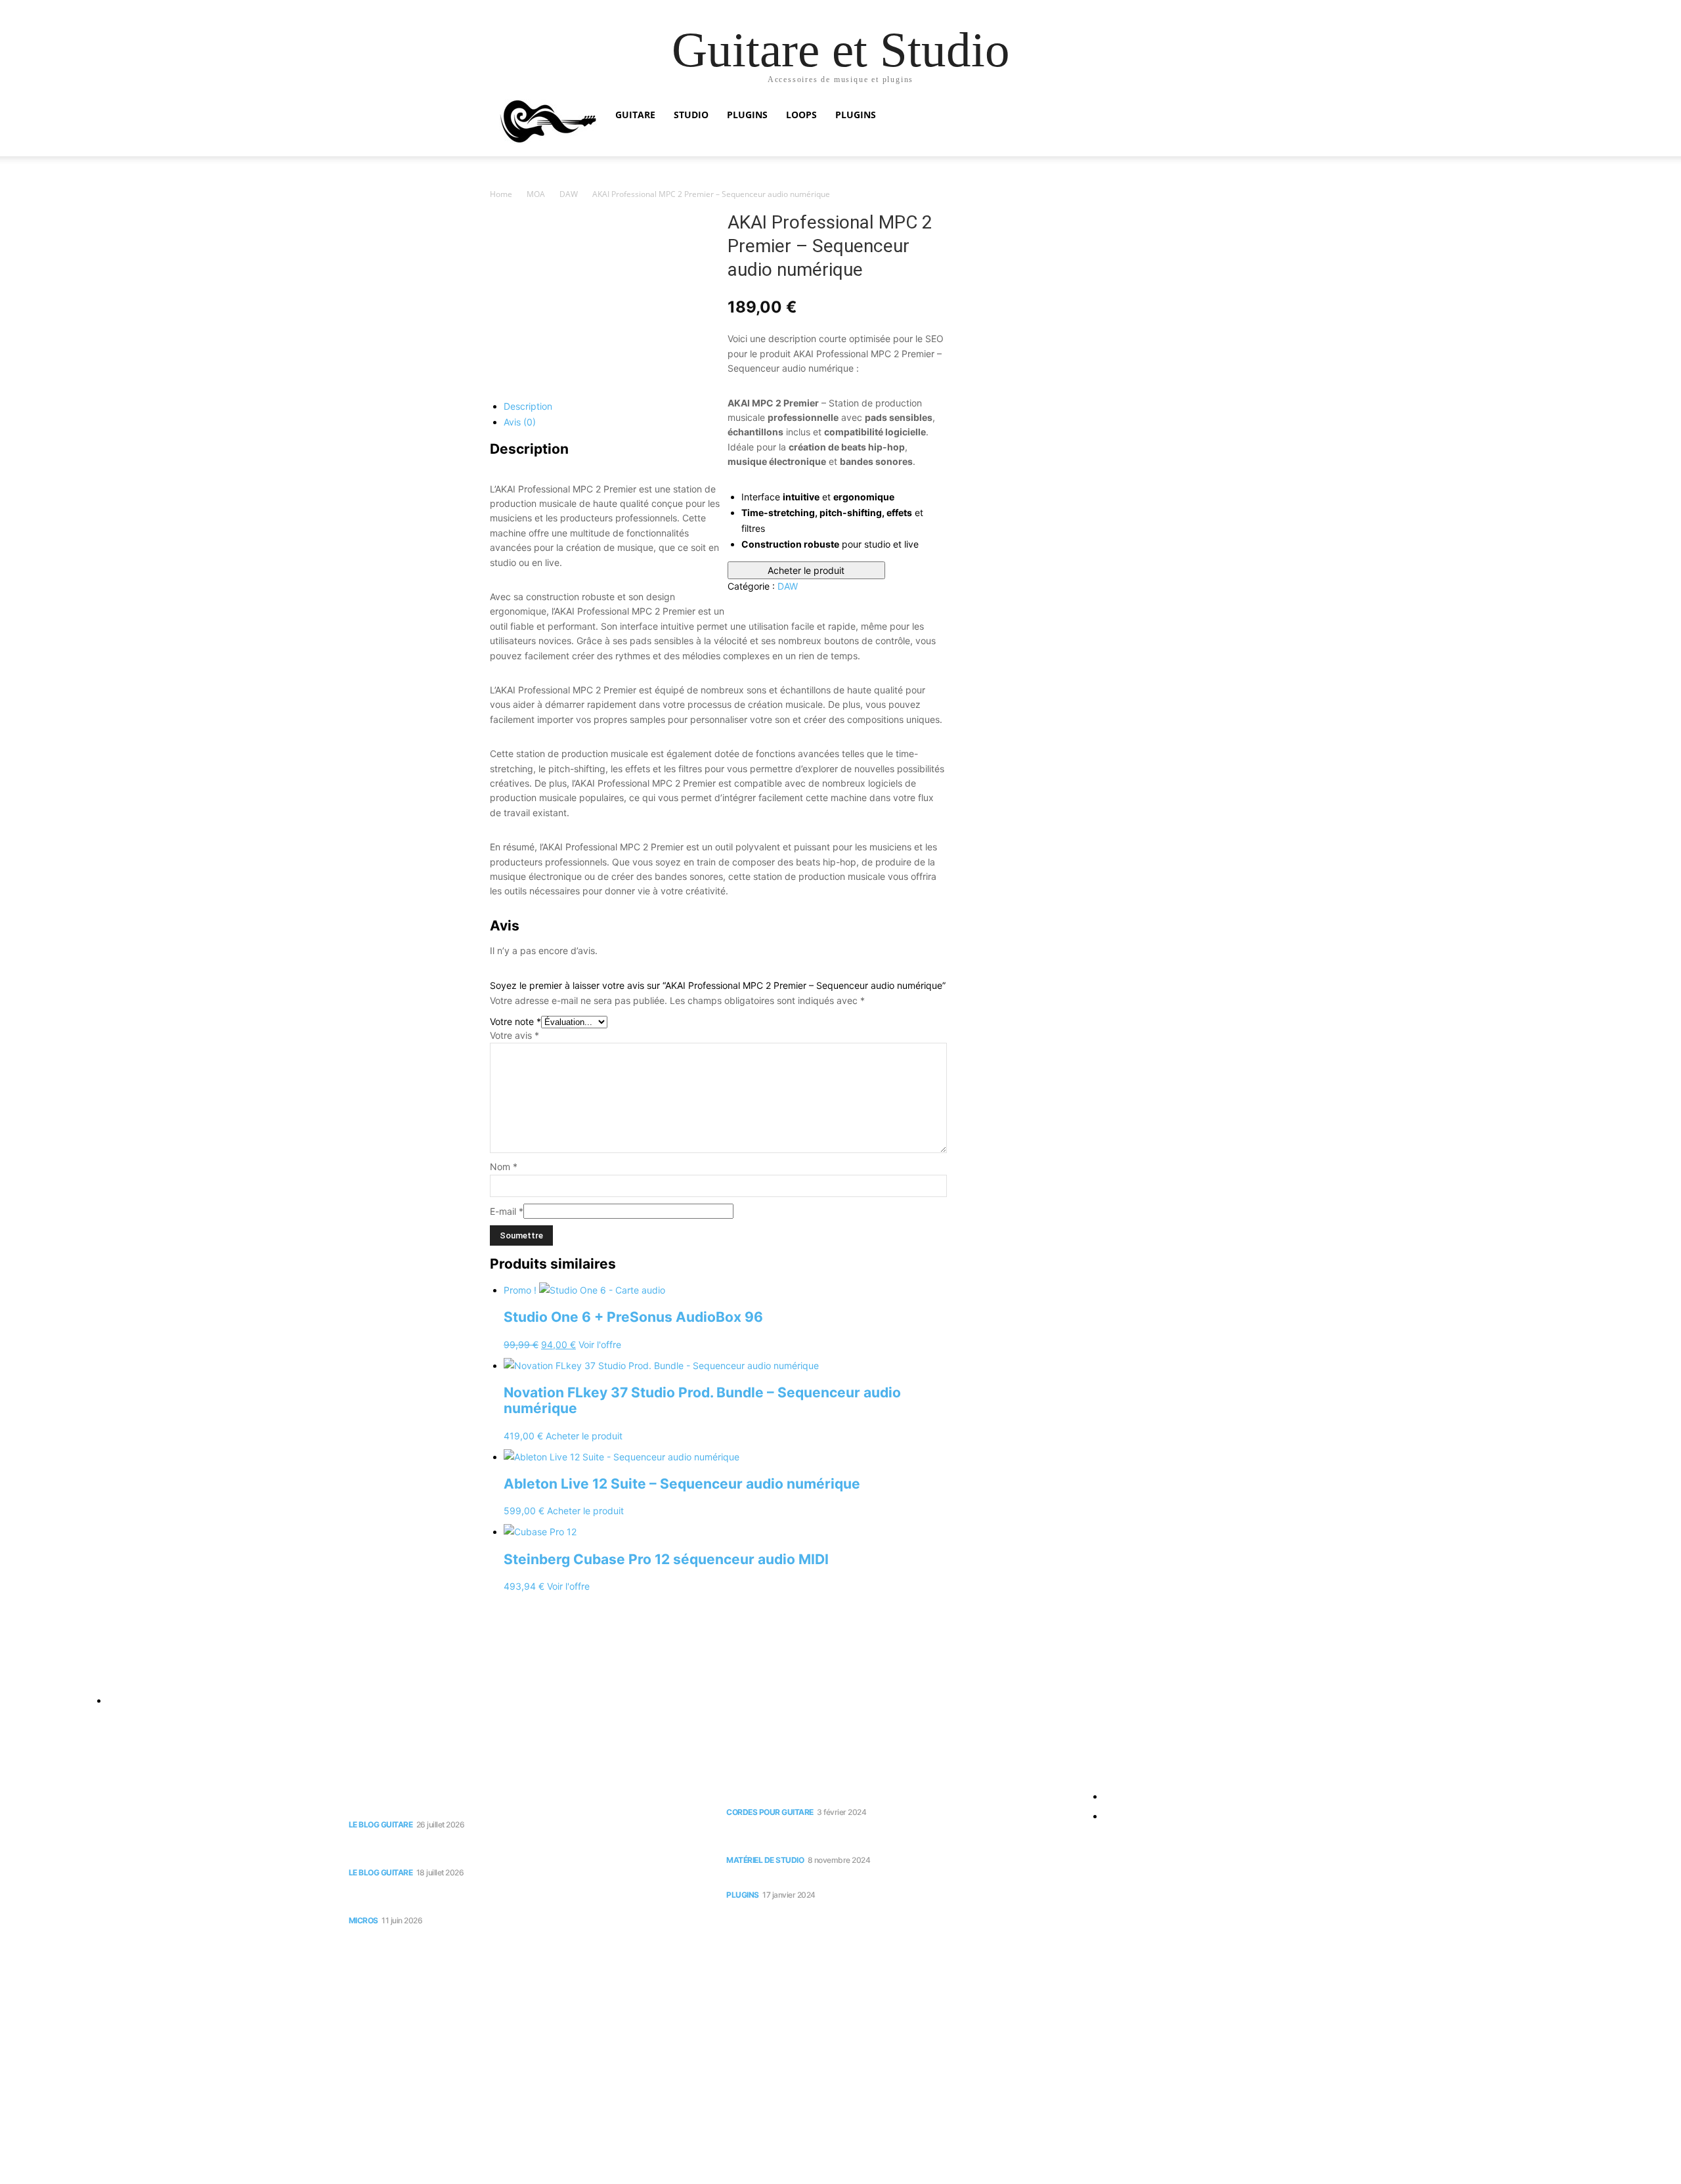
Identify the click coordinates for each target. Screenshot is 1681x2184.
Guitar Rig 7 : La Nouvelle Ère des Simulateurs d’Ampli (859, 1879)
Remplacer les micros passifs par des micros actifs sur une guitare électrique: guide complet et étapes (515, 1897)
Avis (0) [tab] (520, 422)
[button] (1175, 116)
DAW (569, 194)
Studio (691, 115)
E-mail (507, 1211)
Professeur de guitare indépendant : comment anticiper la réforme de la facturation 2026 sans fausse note (521, 1802)
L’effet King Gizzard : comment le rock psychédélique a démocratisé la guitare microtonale (519, 1850)
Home (501, 194)
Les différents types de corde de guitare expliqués (852, 1796)
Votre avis (514, 1035)
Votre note (515, 1021)
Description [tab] (528, 406)
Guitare (635, 115)
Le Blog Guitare (381, 1824)
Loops (801, 115)
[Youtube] (38, 1670)
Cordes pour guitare (770, 1812)
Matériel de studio (765, 1860)
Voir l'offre (600, 1344)
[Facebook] (13, 1670)
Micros (363, 1920)
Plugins (747, 115)
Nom (504, 1167)
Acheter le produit (806, 570)
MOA (536, 194)
